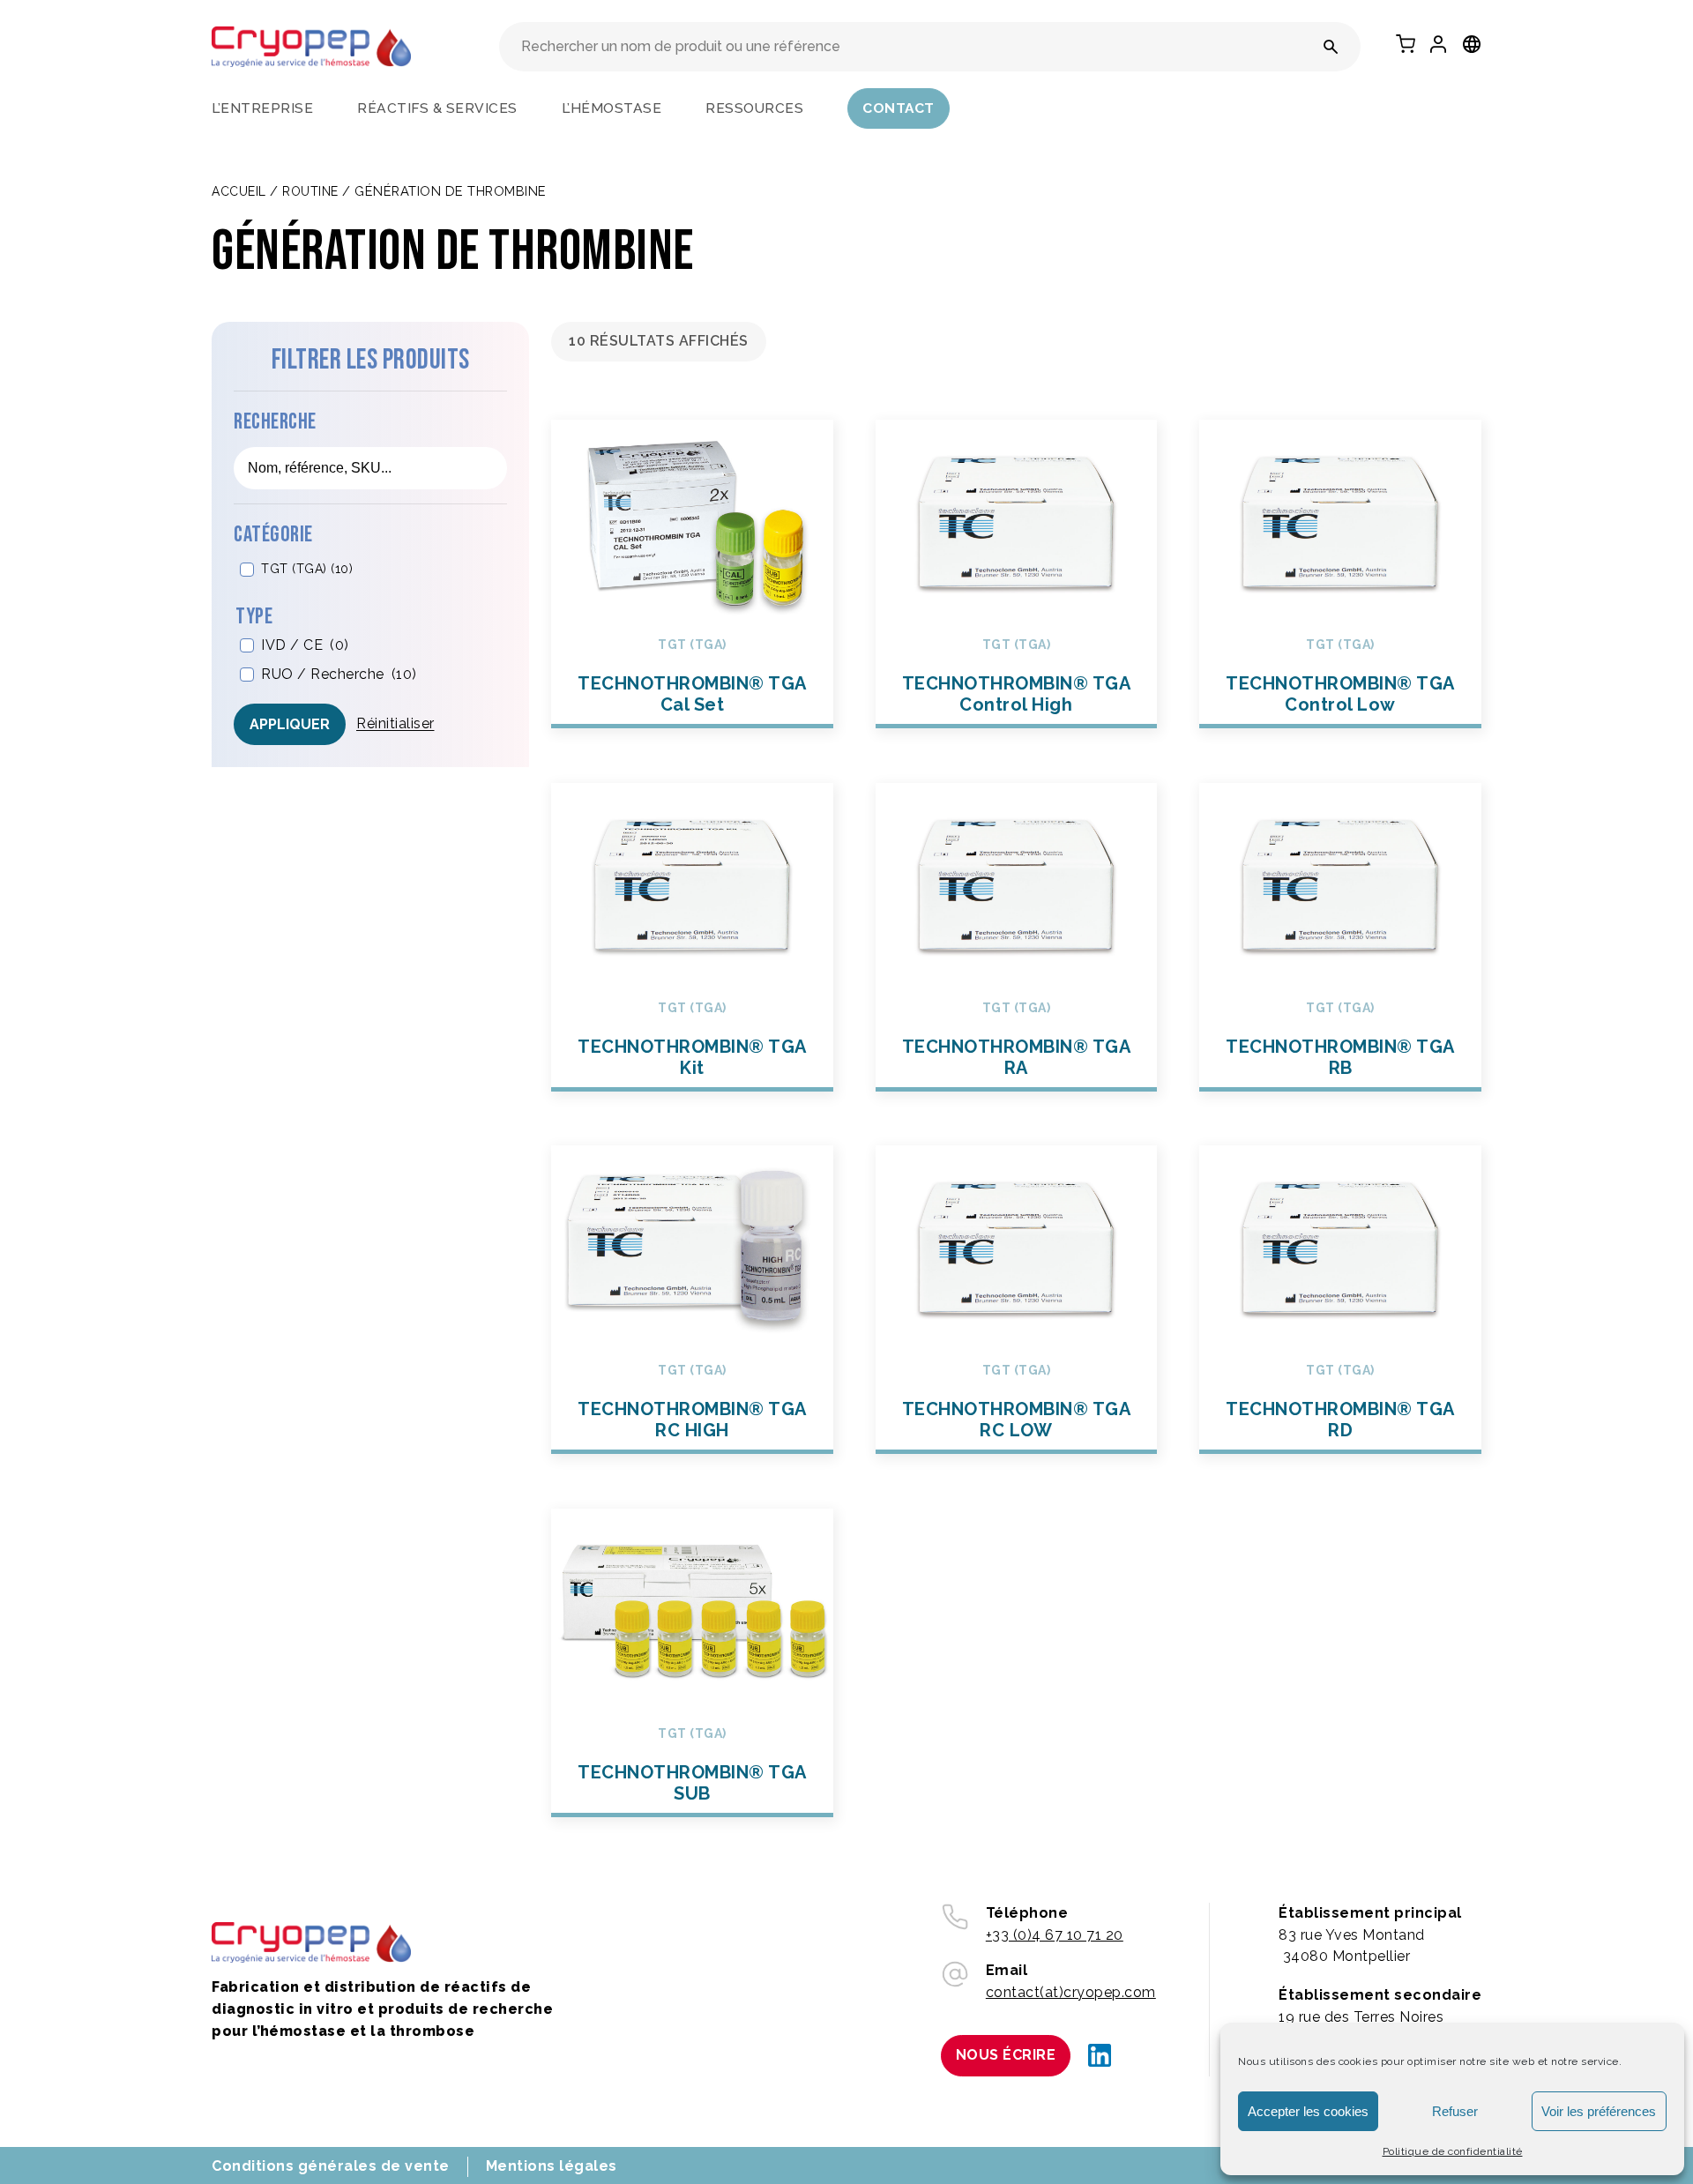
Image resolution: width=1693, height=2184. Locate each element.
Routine (310, 191)
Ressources (754, 108)
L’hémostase (612, 108)
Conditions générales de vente (331, 2166)
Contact (899, 108)
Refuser (1455, 2111)
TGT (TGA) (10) (307, 569)
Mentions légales (552, 2166)
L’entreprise (262, 108)
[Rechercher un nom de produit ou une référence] (1331, 47)
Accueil (239, 191)
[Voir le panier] (1406, 44)
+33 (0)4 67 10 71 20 (1055, 1935)
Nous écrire (1006, 2055)
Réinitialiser (395, 723)
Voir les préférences (1599, 2111)
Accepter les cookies (1308, 2111)
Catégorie (273, 536)
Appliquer (290, 724)
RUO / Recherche (339, 674)
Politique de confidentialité (1453, 2151)
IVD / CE (305, 646)
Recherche (275, 423)
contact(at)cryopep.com (1071, 1992)
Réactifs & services (437, 108)
